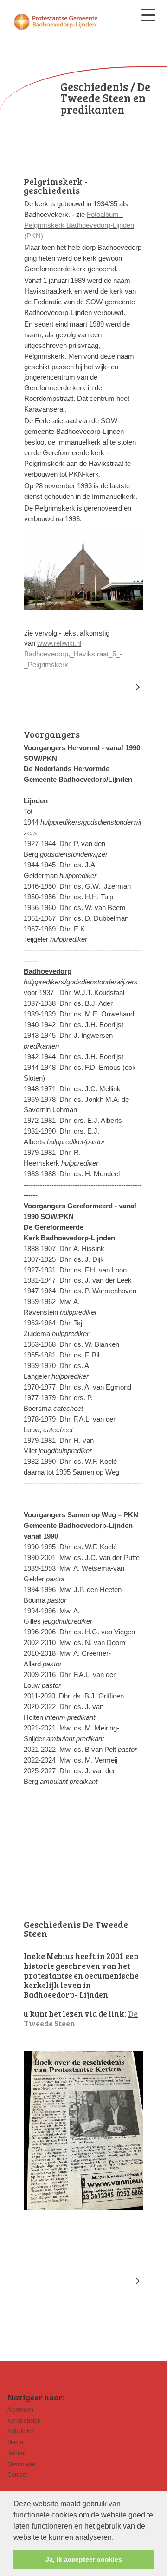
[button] (117, 2538)
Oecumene (21, 2464)
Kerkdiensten (24, 2421)
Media (15, 2442)
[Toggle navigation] (148, 15)
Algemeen (20, 2410)
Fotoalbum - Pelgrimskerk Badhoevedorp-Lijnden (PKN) (79, 225)
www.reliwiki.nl (59, 643)
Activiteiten (21, 2432)
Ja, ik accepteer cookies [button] (84, 2559)
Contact (17, 2475)
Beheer (17, 2453)
